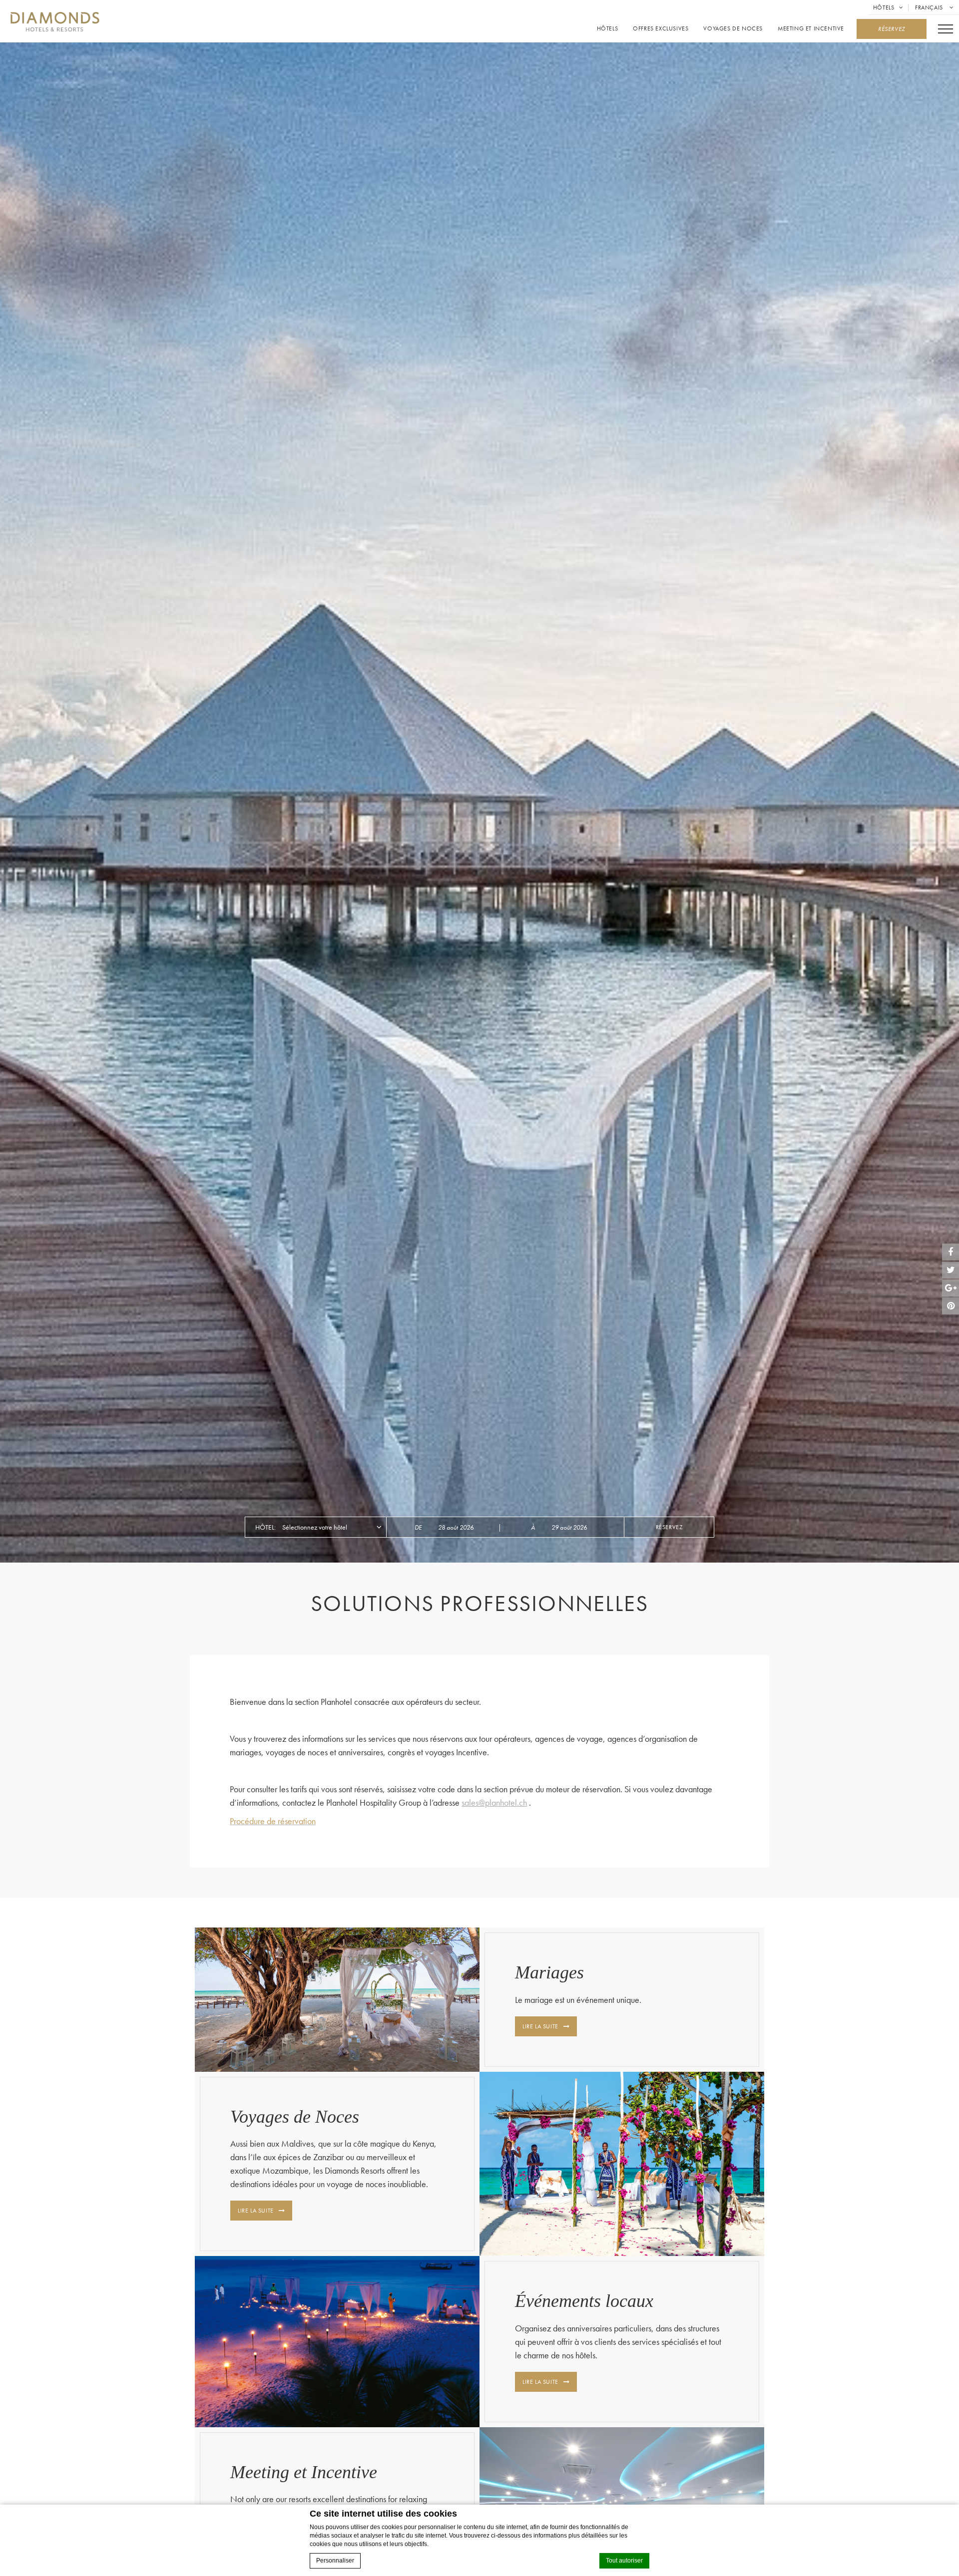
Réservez (669, 1527)
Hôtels (884, 7)
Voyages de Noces (733, 29)
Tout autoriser (624, 2561)
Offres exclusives (661, 29)
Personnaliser (335, 2561)
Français (930, 7)
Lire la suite (540, 2026)
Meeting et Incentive (811, 29)
